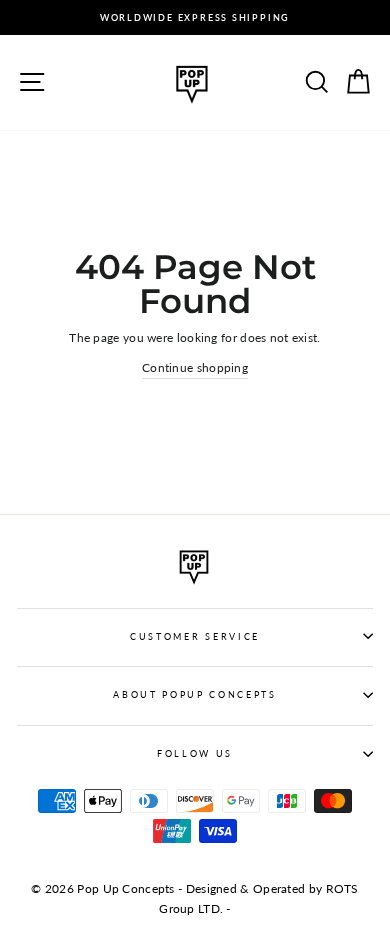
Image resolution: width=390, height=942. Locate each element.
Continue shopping (195, 367)
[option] (195, 17)
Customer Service (195, 636)
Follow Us (195, 753)
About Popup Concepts (195, 694)
